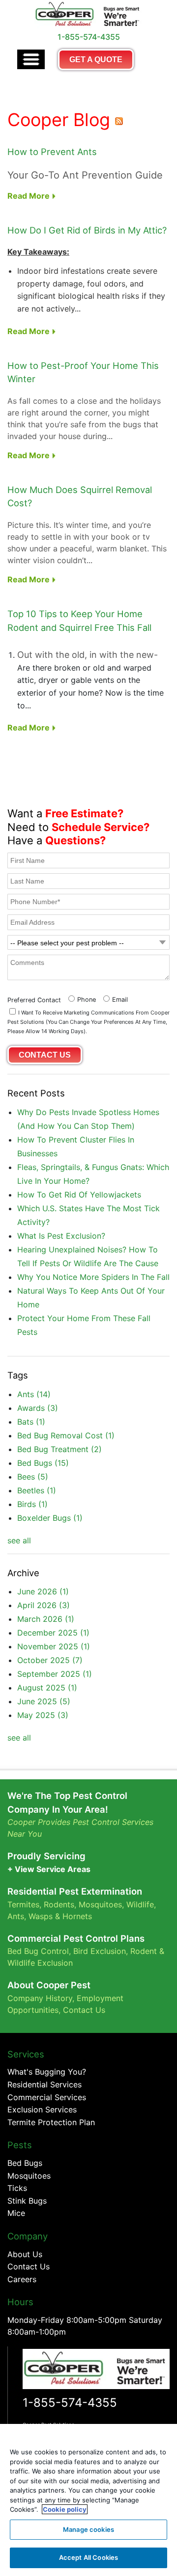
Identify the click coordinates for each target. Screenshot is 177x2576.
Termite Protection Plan (51, 2122)
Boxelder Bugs (50, 1518)
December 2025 (53, 1633)
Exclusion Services (42, 2109)
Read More (29, 196)
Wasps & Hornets (61, 1916)
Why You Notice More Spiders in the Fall (93, 1277)
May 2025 (43, 1715)
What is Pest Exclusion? (61, 1236)
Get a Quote (96, 60)
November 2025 (54, 1646)
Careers (22, 2279)
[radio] (81, 999)
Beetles (37, 1490)
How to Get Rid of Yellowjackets (79, 1195)
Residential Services (44, 2084)
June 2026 (43, 1591)
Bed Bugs (43, 1463)
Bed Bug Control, (39, 1951)
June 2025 (44, 1701)
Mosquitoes (100, 1904)
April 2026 (44, 1605)
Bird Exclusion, (101, 1951)
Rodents (59, 1904)
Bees (33, 1477)
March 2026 (46, 1619)
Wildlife (140, 1904)
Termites (23, 1904)
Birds (32, 1504)
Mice (16, 2213)
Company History (40, 1998)
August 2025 (47, 1688)
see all (19, 1540)
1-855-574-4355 (70, 2403)
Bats (31, 1422)
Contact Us (84, 2010)
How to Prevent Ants (52, 152)
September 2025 (55, 1674)
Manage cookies (88, 2529)
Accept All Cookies (88, 2557)
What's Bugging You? (47, 2072)
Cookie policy (65, 2509)
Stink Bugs (27, 2201)
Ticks (17, 2188)
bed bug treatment (59, 1449)
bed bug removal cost (66, 1435)
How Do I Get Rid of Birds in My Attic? (87, 230)
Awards (38, 1408)
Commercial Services (47, 2097)
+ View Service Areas (49, 1869)
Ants (34, 1394)
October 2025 (50, 1660)
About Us (25, 2254)
